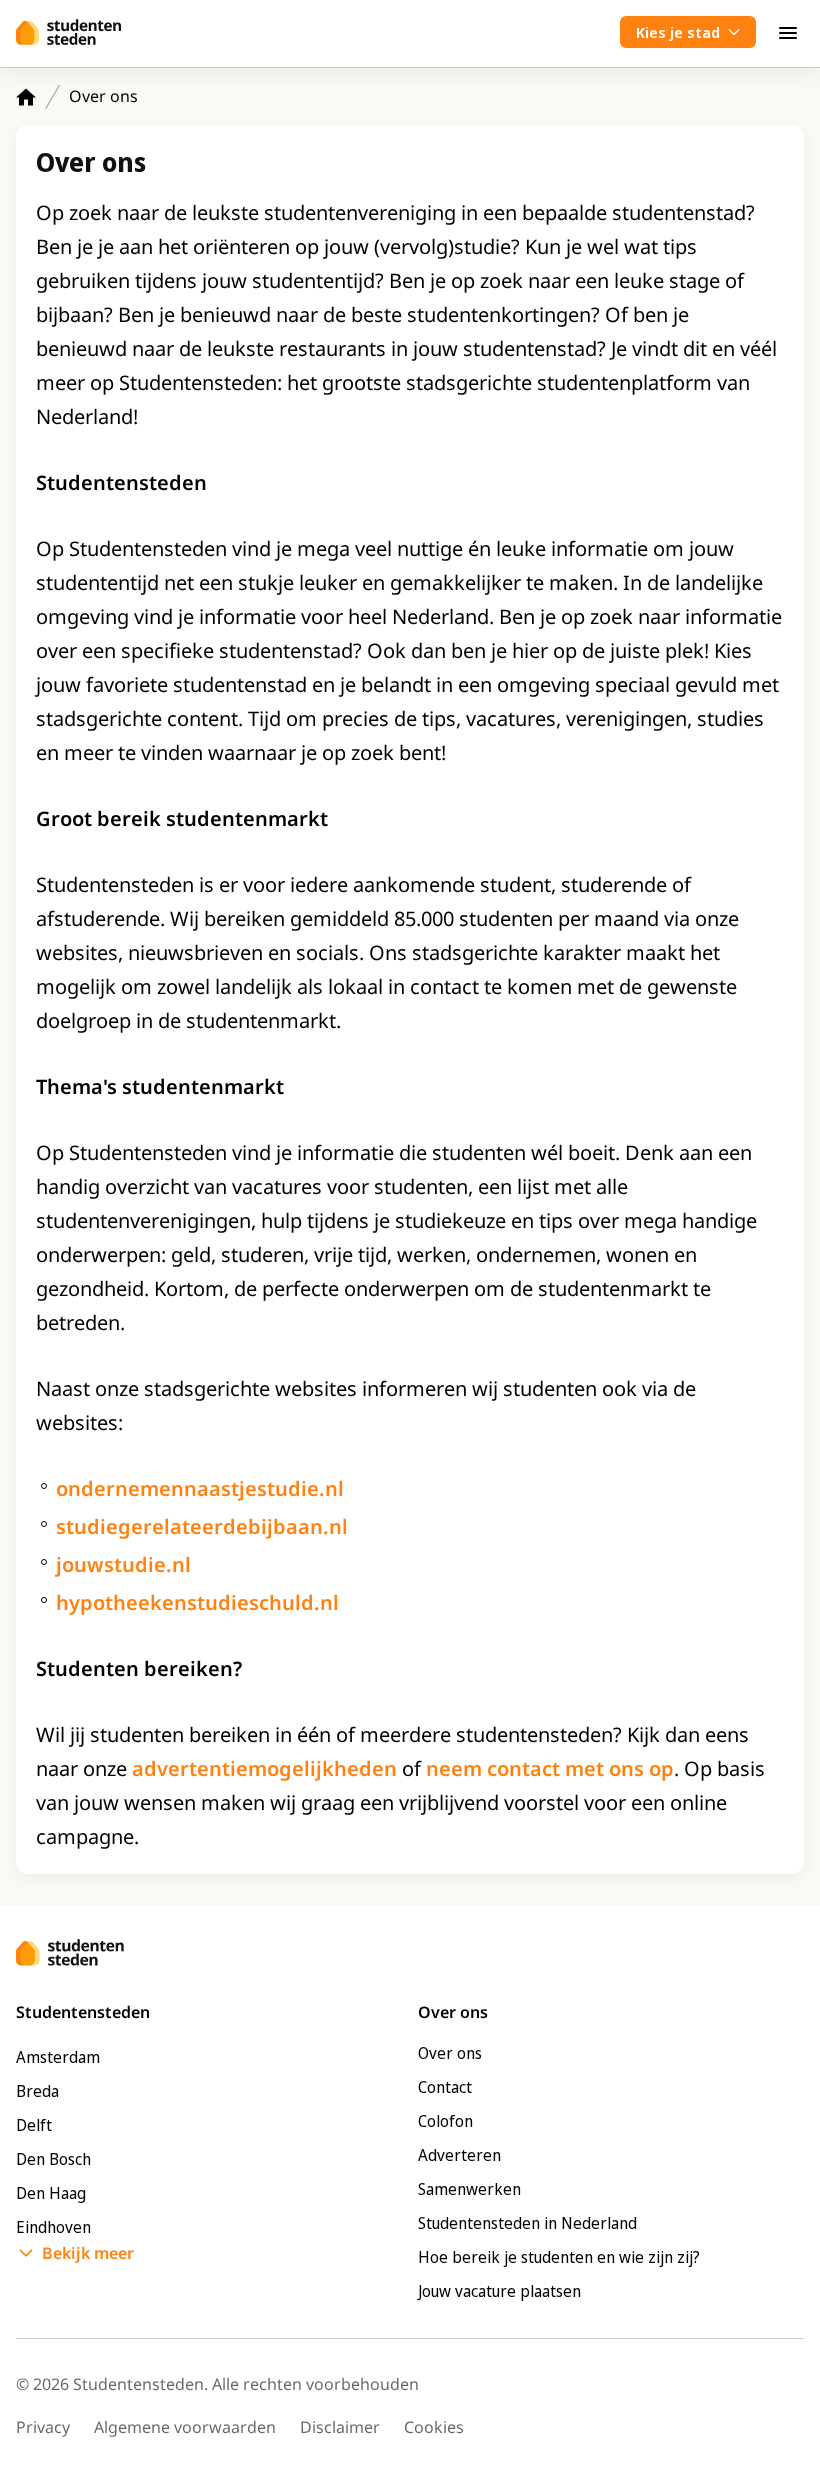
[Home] (26, 97)
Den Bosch (53, 2159)
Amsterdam (58, 2057)
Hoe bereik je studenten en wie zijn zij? (559, 2257)
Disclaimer (340, 2427)
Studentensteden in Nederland (527, 2223)
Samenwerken (469, 2189)
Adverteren (459, 2155)
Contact (445, 2087)
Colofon (445, 2121)
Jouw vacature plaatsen (499, 2291)
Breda (37, 2091)
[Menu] (788, 32)
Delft (34, 2125)
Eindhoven (53, 2227)
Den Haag (51, 2193)
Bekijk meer (88, 2253)
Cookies (434, 2427)
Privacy (43, 2427)
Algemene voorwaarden (185, 2427)
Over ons (450, 2053)
